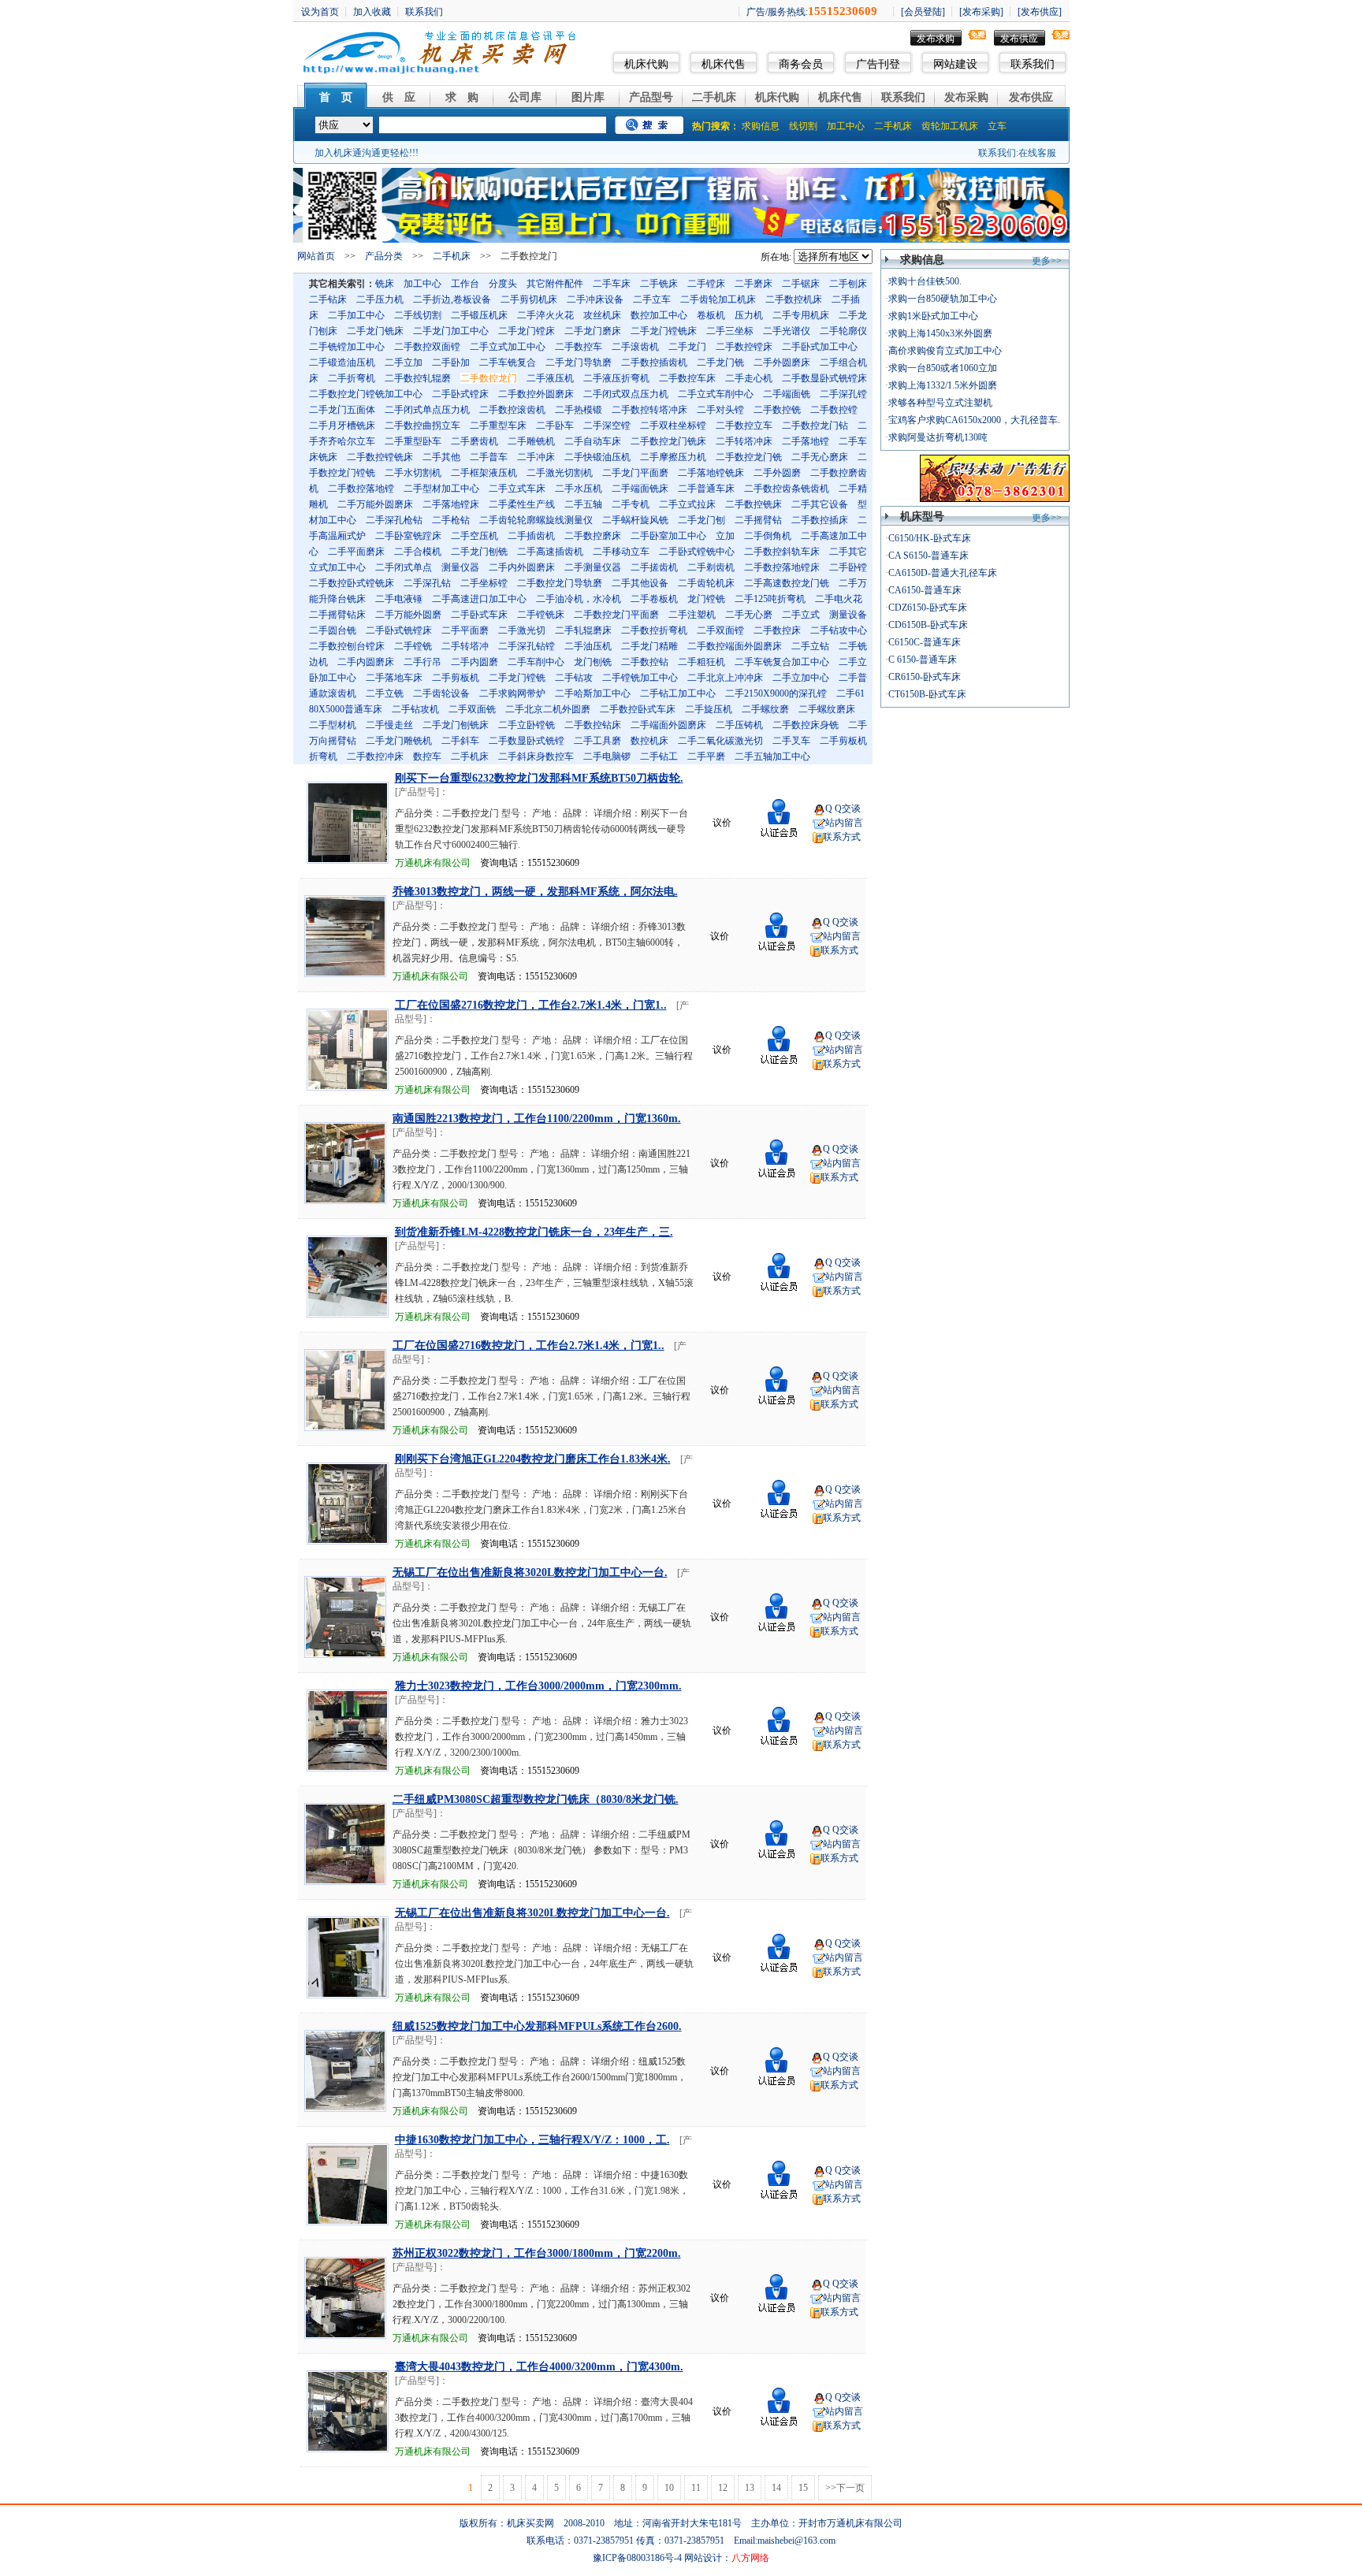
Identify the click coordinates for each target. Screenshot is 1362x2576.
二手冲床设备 (595, 299)
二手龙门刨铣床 (456, 725)
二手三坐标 (730, 331)
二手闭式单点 (404, 567)
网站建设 (955, 64)
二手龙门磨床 (593, 331)
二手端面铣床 (640, 489)
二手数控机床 (794, 299)
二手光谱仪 (787, 331)
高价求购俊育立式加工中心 (945, 351)
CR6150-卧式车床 (925, 677)
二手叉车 (791, 741)
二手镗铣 (413, 646)
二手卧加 (451, 362)
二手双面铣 (472, 709)
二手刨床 (848, 284)
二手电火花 (839, 599)
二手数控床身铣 (806, 725)
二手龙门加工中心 (451, 331)
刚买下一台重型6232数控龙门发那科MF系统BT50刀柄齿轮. (539, 778)
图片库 (588, 97)
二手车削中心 (536, 662)
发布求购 (936, 39)
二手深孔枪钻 (394, 520)
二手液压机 (550, 378)
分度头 (503, 284)
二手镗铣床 (541, 615)
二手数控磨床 (593, 536)
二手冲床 (536, 457)
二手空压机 (474, 536)
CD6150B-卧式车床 (928, 625)
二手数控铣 (777, 410)
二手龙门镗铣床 (664, 331)
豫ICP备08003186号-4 (637, 2558)
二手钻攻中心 (839, 630)
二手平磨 (706, 756)
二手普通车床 (706, 489)
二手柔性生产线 (522, 504)
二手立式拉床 (687, 504)
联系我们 (1033, 64)
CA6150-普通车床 (925, 590)
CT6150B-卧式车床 (927, 694)
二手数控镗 (834, 410)
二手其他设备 (640, 583)
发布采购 (966, 97)
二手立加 (404, 362)
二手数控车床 (687, 378)
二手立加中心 (801, 678)
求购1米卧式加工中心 (933, 316)
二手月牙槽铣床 (342, 426)
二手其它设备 (820, 504)
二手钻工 (659, 756)
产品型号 (651, 97)
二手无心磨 (749, 615)
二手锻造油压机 (342, 362)
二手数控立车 (744, 426)
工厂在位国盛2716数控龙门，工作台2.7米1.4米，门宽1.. (531, 1005)
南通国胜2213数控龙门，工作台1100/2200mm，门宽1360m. (537, 1119)
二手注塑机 (692, 615)
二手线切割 (418, 315)
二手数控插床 (820, 520)
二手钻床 (328, 299)
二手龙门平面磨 (635, 473)
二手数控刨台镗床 (347, 646)
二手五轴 (583, 504)
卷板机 (711, 315)
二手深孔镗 (843, 394)
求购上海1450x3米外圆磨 (940, 333)
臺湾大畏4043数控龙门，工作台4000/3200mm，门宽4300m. (539, 2367)
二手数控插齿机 (654, 362)
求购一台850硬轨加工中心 (943, 299)
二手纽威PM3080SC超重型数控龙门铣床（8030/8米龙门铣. (536, 1799)
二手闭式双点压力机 (626, 394)
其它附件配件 (555, 284)
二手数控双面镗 (427, 347)
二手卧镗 (848, 567)
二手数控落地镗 (361, 489)
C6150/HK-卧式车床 (930, 538)
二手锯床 (801, 284)
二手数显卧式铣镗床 (824, 378)
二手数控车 (579, 347)
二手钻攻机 (415, 709)
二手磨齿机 (474, 441)
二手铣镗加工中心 (347, 347)
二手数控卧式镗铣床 (352, 583)
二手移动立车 (621, 552)
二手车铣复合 (508, 362)
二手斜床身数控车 (536, 756)
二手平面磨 (465, 630)
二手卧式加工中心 (820, 347)
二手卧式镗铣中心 (697, 552)
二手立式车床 (517, 489)
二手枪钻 (451, 520)
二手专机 (631, 504)
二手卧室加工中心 (668, 536)
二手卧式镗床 (460, 394)
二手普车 (489, 457)
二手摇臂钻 (758, 520)
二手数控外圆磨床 (536, 394)
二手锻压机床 (479, 315)
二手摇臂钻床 (337, 615)
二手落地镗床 (451, 504)
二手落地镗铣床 (711, 473)
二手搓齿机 (654, 567)
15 (803, 2488)
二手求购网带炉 (512, 693)
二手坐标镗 (484, 583)
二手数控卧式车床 (638, 709)
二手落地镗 (806, 441)
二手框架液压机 (484, 473)
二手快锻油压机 (597, 457)
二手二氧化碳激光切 (720, 741)
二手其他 (441, 457)
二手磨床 (754, 284)
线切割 (803, 126)
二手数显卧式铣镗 (527, 741)
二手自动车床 (593, 441)
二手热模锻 (579, 410)
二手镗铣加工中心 (640, 678)
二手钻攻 (574, 678)
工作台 (465, 284)
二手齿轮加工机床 (718, 299)
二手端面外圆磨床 (668, 725)
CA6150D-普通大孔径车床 (943, 573)
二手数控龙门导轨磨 (560, 583)
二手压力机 (380, 299)
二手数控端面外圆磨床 (735, 646)
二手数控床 (777, 630)
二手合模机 (418, 552)
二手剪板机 (456, 678)
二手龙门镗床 (527, 331)
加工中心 (846, 126)
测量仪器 (460, 567)
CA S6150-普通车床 (928, 556)
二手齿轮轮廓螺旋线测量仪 (536, 520)
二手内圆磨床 (366, 662)
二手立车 (652, 299)
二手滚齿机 (635, 347)
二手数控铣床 (754, 504)
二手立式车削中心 (716, 394)
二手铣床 (659, 284)
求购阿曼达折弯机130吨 (938, 437)
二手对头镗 (720, 410)
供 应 (399, 97)
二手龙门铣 (720, 362)
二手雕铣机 (531, 441)
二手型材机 (333, 725)
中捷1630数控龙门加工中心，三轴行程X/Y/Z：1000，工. (532, 2140)
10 (669, 2488)
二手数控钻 (645, 662)
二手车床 (612, 284)
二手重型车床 (498, 426)
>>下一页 (845, 2488)
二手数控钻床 (593, 725)
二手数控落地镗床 (782, 567)
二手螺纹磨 (765, 709)
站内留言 (844, 823)
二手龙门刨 (701, 520)
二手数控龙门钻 (815, 426)
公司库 (525, 97)
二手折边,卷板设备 (452, 299)
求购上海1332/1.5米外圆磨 (943, 385)
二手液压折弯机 (616, 378)
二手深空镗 (607, 426)
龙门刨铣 (593, 662)
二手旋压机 (709, 709)
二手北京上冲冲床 (725, 678)
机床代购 (646, 64)
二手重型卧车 (413, 441)
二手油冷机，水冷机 (579, 599)
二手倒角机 (768, 536)
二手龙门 (687, 347)
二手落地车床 (394, 678)
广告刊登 (878, 64)
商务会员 (801, 64)
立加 (725, 536)
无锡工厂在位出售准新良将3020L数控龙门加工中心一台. (530, 1572)
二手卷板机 (654, 599)
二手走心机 (749, 378)
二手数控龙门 (489, 378)
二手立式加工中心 (508, 347)
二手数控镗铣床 (380, 457)
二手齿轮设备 (441, 693)
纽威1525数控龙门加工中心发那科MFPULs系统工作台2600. (537, 2026)
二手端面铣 (787, 394)
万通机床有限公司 (433, 863)
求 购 (462, 97)
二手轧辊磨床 (583, 630)
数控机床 (649, 741)
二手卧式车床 (479, 615)
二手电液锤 (399, 599)
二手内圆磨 (474, 662)
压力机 (749, 315)
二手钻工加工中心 (678, 693)
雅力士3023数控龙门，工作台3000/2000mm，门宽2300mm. (538, 1686)
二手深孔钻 (427, 583)
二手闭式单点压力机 (427, 410)
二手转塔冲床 (744, 441)
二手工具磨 (597, 741)
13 (750, 2488)
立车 (997, 126)
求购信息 (761, 126)
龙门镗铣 (706, 599)
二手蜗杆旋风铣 (635, 520)
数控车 (427, 756)
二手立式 (801, 615)
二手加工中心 (356, 315)
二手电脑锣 (607, 756)
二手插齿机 (531, 536)
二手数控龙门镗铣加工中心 (366, 394)
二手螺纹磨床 (827, 709)
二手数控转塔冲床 (649, 410)
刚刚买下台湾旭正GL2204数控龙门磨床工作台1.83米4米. (533, 1459)
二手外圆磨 (777, 473)
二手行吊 (422, 662)
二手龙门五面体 (342, 410)
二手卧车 (555, 426)
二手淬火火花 (545, 315)
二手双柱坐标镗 (673, 426)
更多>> (1047, 261)
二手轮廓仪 (843, 331)
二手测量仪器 (593, 567)
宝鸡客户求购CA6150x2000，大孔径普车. (974, 420)
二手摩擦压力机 (673, 457)
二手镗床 (706, 284)
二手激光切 (522, 630)
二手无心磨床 (820, 457)
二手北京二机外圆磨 (548, 709)
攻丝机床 (602, 315)
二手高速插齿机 (550, 552)
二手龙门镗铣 (517, 678)
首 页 (336, 97)
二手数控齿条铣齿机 (787, 489)
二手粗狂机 (701, 662)
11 (696, 2488)
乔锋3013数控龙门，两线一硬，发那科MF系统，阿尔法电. (535, 892)
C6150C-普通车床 (925, 642)
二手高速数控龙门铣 (787, 583)
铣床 (385, 284)
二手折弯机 (352, 378)
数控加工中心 (659, 315)
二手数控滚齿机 (512, 410)
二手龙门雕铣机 (399, 741)
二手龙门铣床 (375, 331)
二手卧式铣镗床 (399, 630)
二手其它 (848, 552)
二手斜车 (460, 741)
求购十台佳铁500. (925, 281)
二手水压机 (579, 489)
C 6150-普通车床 (923, 660)
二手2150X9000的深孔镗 (776, 693)
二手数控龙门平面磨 (616, 615)
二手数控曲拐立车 (422, 426)
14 (776, 2488)
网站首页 (316, 256)
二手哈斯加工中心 (593, 693)
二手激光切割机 (560, 473)
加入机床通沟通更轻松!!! (367, 153)
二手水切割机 (413, 473)
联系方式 (842, 837)
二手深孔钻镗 (527, 646)
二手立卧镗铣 (527, 725)
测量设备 (848, 615)
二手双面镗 (720, 630)
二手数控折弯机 (654, 630)
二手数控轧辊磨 (418, 378)
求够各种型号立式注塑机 (940, 403)
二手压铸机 (739, 725)
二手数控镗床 (744, 347)
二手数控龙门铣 (749, 457)
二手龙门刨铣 (479, 552)
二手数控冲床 (375, 756)
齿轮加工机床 (950, 126)
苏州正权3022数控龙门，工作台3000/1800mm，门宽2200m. (537, 2253)
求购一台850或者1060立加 (943, 368)
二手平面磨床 (356, 552)
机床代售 (724, 64)
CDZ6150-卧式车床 (928, 608)
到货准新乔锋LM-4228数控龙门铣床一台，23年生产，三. (534, 1232)
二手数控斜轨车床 (782, 552)
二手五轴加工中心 (772, 756)
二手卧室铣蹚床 (408, 536)
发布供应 (1019, 39)
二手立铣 (385, 693)
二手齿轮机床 (706, 583)
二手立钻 (810, 646)
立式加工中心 (337, 567)
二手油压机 (588, 646)
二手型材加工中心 (441, 489)
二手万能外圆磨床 (375, 504)
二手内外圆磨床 (522, 567)
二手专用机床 (801, 315)
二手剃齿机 (711, 567)
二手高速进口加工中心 (479, 599)
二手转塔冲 (465, 646)
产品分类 (384, 256)
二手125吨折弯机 (770, 599)
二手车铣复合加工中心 (782, 662)
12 (723, 2488)
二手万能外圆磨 (408, 615)
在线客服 (1037, 153)
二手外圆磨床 (782, 362)
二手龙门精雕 (649, 646)
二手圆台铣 (333, 630)
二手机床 (714, 97)
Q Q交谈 (843, 808)
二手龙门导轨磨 (579, 362)
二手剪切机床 (529, 299)
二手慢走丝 (389, 725)
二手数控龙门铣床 (668, 441)
